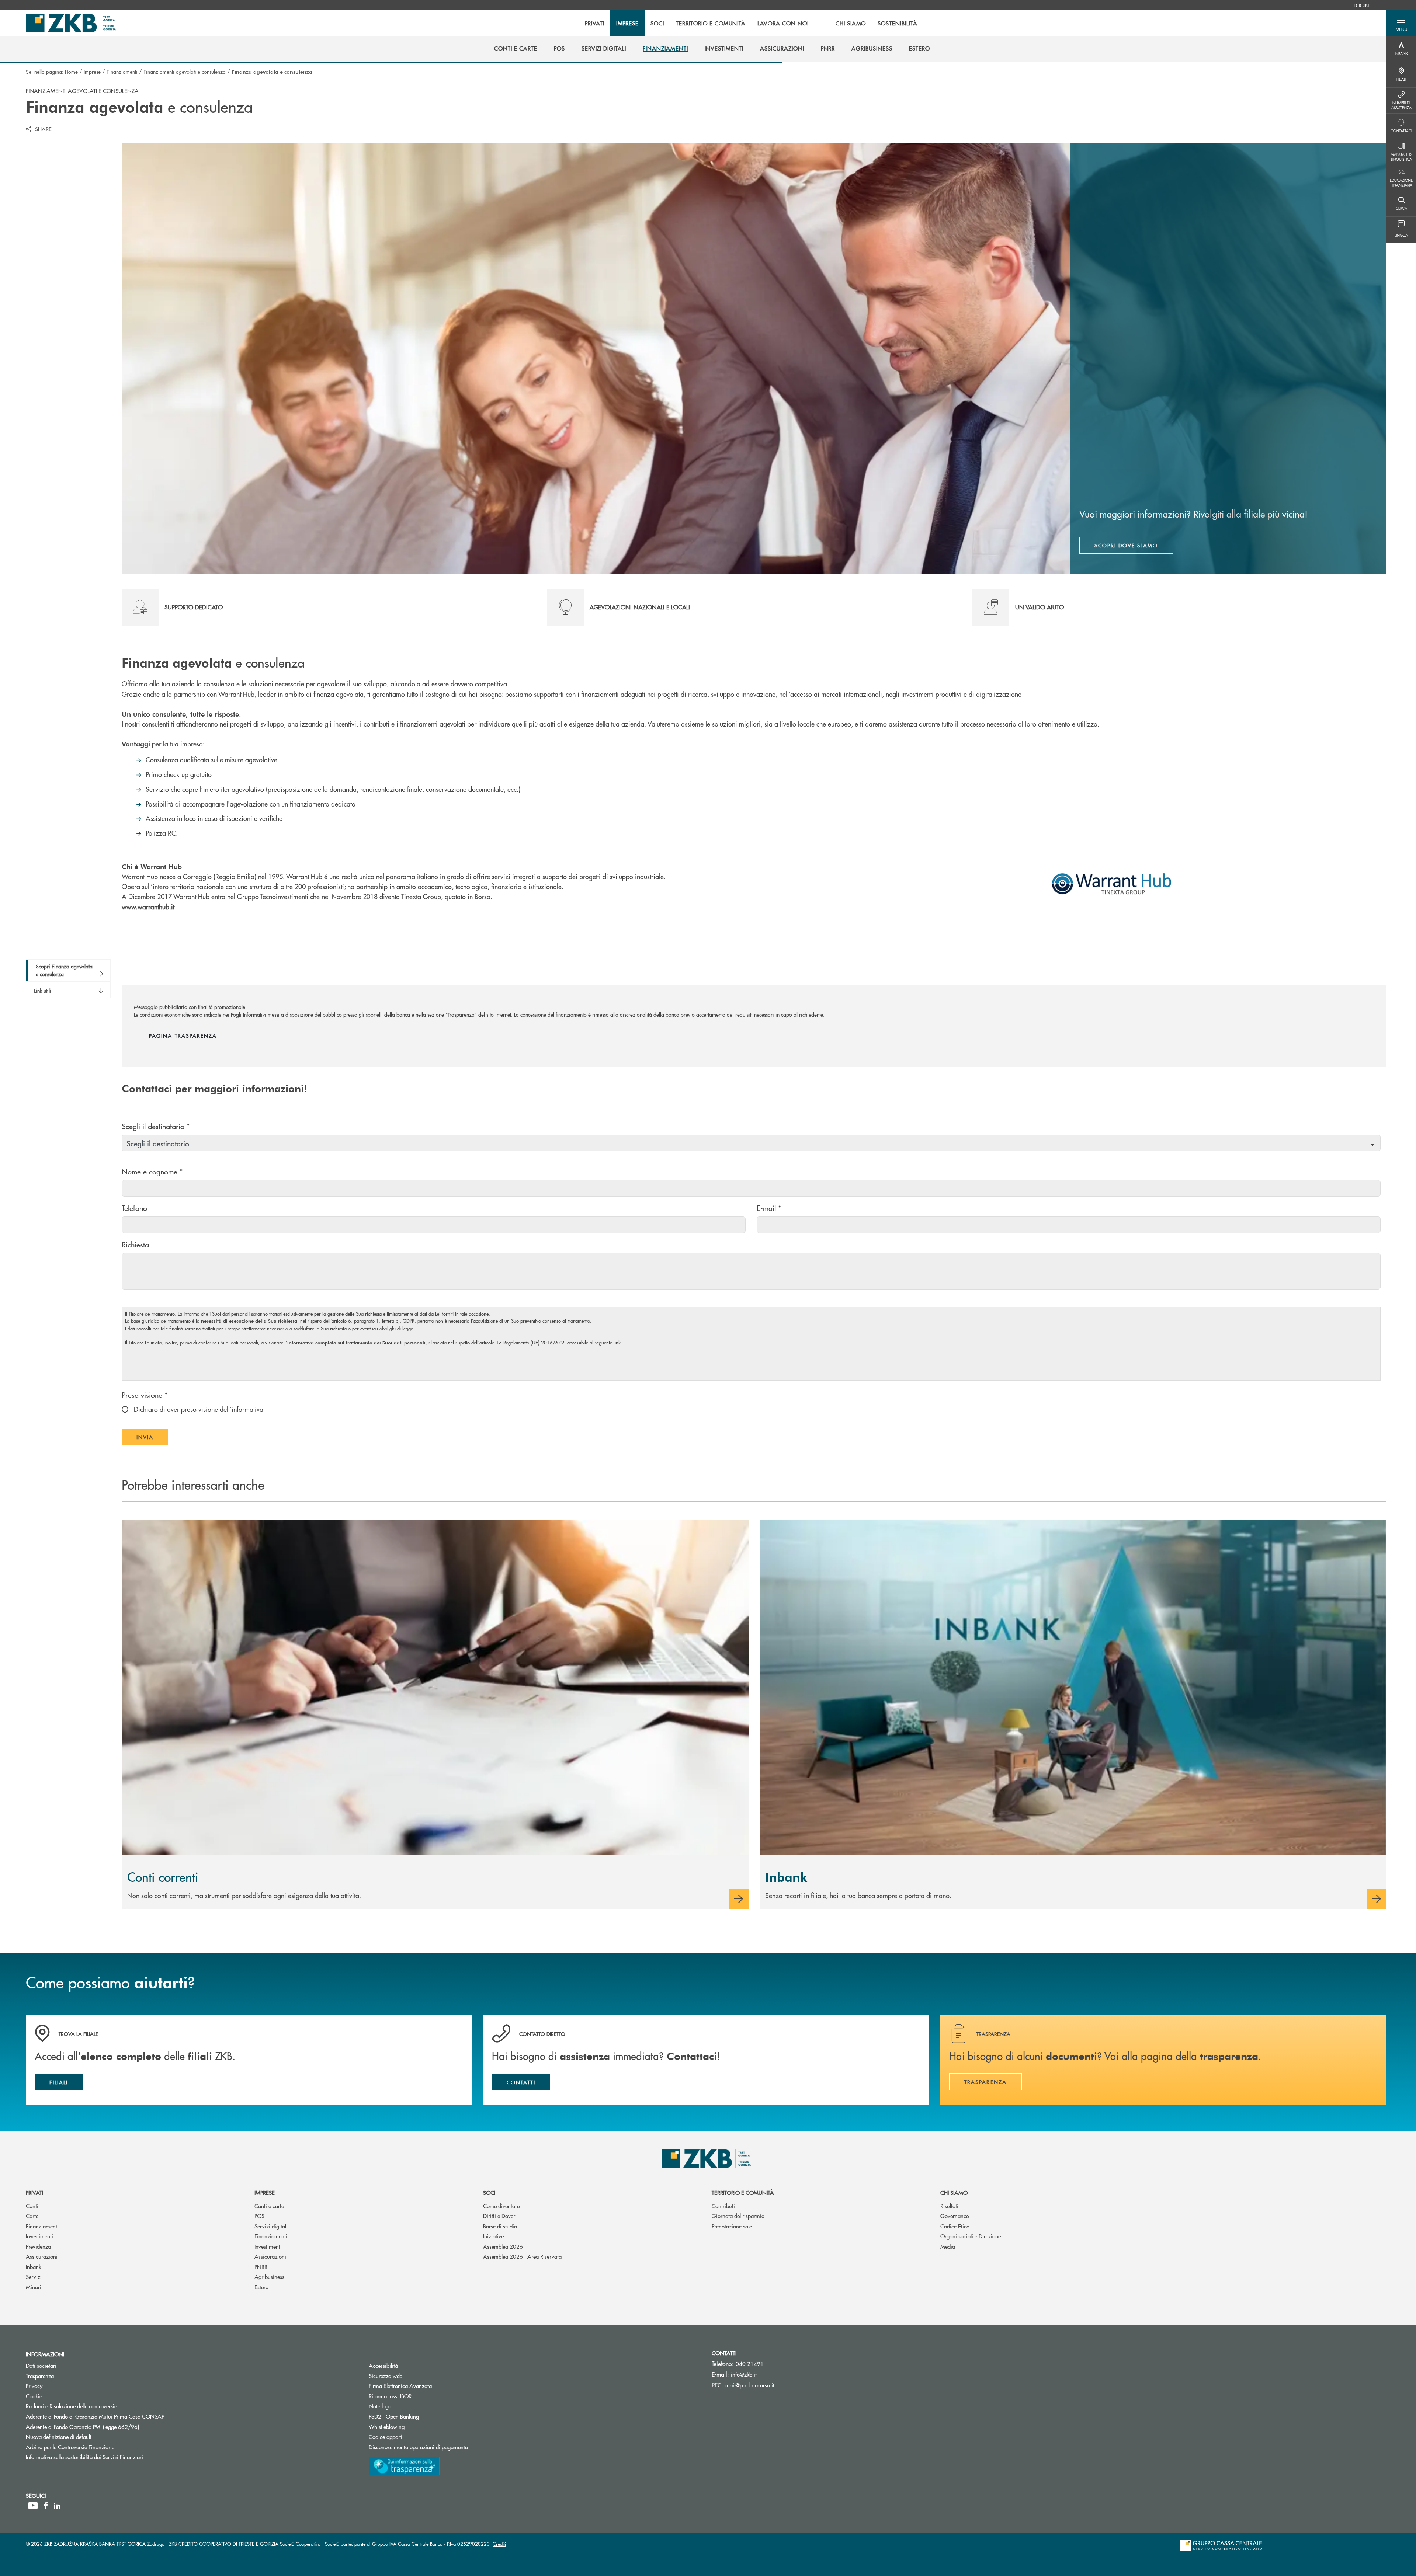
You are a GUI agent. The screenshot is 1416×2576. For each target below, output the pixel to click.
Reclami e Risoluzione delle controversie (71, 2406)
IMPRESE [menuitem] (628, 23)
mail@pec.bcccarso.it (750, 2385)
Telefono (134, 1208)
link (617, 1342)
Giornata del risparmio (738, 2216)
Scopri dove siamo (1126, 545)
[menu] (751, 23)
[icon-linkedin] (57, 2506)
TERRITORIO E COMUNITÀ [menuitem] (711, 23)
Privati (34, 2192)
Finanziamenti (122, 72)
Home (71, 72)
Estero (261, 2287)
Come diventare (501, 2206)
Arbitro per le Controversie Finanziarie (98, 2447)
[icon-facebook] (46, 2506)
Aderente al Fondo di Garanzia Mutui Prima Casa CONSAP (95, 2416)
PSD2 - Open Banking (422, 2416)
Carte (32, 2216)
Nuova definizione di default (59, 2436)
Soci (489, 2192)
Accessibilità (383, 2365)
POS (259, 2216)
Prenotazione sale (732, 2226)
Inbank (34, 2267)
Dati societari (41, 2365)
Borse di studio (500, 2226)
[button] (1401, 23)
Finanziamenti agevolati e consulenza (185, 72)
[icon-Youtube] (33, 2506)
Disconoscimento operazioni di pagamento (418, 2447)
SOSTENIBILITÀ (897, 23)
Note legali (381, 2406)
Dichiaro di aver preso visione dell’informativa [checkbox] (198, 1409)
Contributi (723, 2206)
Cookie (34, 2396)
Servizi (34, 2276)
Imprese (92, 72)
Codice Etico (955, 2226)
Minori (34, 2287)
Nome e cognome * (152, 1171)
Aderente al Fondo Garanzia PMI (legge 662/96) (82, 2427)
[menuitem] (1361, 5)
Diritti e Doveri (500, 2216)
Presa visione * (145, 1395)
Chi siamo (954, 2192)
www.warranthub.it (148, 907)
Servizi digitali (271, 2226)
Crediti (499, 2544)
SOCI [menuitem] (657, 23)
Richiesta (135, 1244)
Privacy (34, 2386)
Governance (955, 2216)
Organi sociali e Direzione (971, 2236)
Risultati (949, 2206)
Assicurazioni (42, 2256)
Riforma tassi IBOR (418, 2396)
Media (948, 2246)
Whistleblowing (387, 2427)
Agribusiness (269, 2276)
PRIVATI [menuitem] (595, 23)
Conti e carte (269, 2206)
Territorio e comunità (743, 2192)
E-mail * (769, 1208)
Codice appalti (413, 2436)
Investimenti (39, 2236)
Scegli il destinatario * (156, 1126)
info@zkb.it (744, 2374)
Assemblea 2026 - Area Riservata (522, 2256)
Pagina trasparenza (183, 1035)
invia (152, 1439)
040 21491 (750, 2363)
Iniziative (493, 2236)
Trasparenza (40, 2376)
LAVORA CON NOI (783, 23)
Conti (32, 2206)
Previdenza (38, 2246)
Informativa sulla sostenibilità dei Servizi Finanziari (84, 2457)
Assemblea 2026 (503, 2246)
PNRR (261, 2267)
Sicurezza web (386, 2376)
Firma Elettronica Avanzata (400, 2386)
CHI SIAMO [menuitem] (851, 23)
